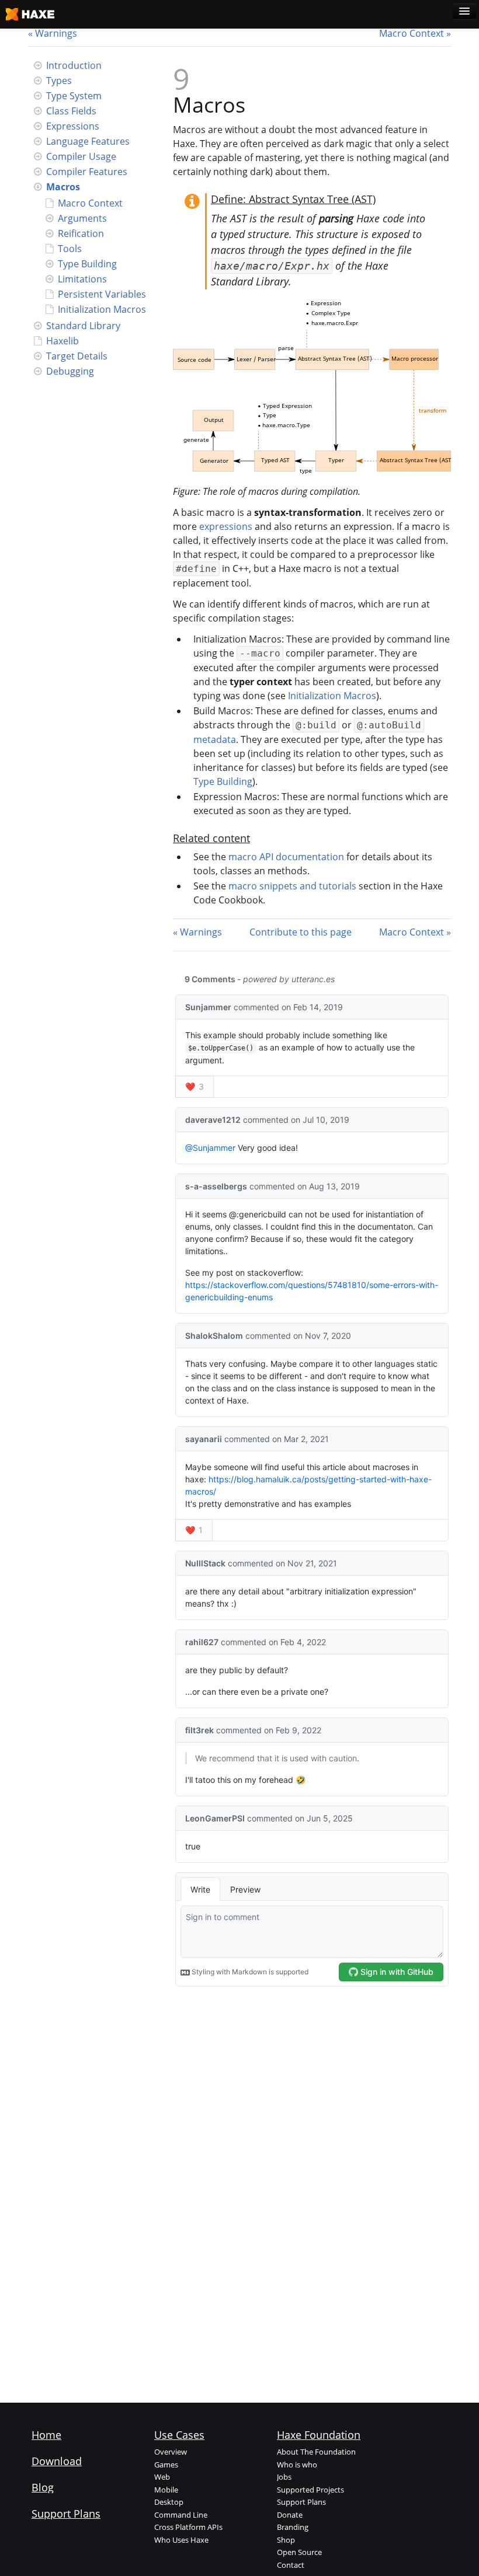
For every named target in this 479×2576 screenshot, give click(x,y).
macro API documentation (286, 857)
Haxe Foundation (319, 2435)
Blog (43, 2487)
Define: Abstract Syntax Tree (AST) (293, 199)
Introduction (74, 65)
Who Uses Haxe (181, 2540)
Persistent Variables (102, 294)
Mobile (166, 2490)
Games (166, 2465)
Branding (293, 2527)
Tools (70, 249)
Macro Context (412, 33)
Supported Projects (310, 2490)
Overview (171, 2452)
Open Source (299, 2552)
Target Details (77, 356)
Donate (290, 2515)
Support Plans (66, 2514)
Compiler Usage (81, 156)
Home (46, 2435)
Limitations (82, 279)
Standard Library (83, 326)
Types (59, 81)
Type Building (87, 264)
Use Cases (179, 2435)
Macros (63, 187)
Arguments (82, 218)
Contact (291, 2565)
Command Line (181, 2515)
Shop (286, 2540)
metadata (215, 739)
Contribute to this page (301, 932)
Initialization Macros (102, 309)
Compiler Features (87, 172)
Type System (74, 96)
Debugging (70, 371)
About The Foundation (316, 2452)
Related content (211, 838)
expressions (226, 526)
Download (57, 2461)
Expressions (73, 126)
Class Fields (71, 111)
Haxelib (63, 341)
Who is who (297, 2465)
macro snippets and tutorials (292, 886)
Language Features (88, 141)
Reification (81, 233)
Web (162, 2477)
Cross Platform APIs (188, 2527)
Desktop (169, 2502)
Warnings (56, 33)
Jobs (284, 2477)
